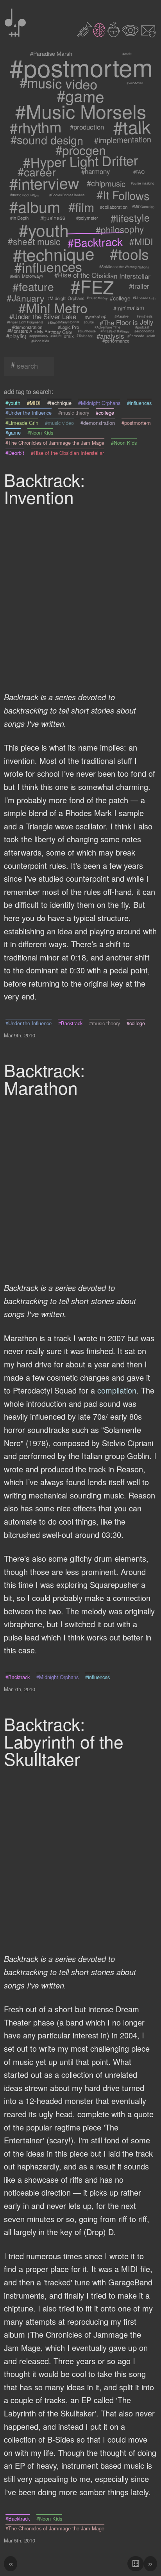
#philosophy (120, 230)
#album (34, 207)
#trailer (140, 286)
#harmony (95, 172)
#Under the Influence (29, 413)
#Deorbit (15, 453)
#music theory (97, 298)
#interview (44, 183)
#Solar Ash (85, 336)
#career (37, 172)
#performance (116, 341)
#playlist (16, 336)
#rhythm (36, 127)
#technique (54, 254)
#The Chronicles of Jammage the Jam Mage (55, 443)
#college (120, 298)
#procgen (80, 150)
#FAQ (139, 172)
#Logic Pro (68, 327)
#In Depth (19, 218)
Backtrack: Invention (44, 488)
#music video (59, 83)
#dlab (151, 336)
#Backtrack (95, 241)
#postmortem (81, 67)
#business (53, 218)
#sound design (47, 140)
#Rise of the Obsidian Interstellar (102, 276)
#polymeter (87, 218)
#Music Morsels (80, 111)
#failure (56, 336)
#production (87, 127)
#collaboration (114, 206)
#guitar (89, 322)
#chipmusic (106, 183)
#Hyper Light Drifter (81, 161)
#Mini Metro (53, 308)
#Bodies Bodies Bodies (67, 195)
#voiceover (135, 83)
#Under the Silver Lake (43, 316)
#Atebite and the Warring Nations (124, 267)
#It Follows (123, 195)
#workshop (96, 316)
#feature (33, 286)
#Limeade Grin (144, 298)
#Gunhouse (86, 331)
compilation (117, 1390)
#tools (129, 254)
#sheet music (34, 242)
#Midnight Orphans (66, 298)
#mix (69, 336)
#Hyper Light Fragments (25, 322)
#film (81, 207)
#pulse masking (142, 183)
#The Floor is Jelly (126, 322)
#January (26, 298)
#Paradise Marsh (51, 54)
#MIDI (141, 242)
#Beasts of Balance (115, 331)
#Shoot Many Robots (63, 322)
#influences (48, 267)
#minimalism (129, 308)
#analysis (110, 336)
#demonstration (28, 327)
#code (127, 53)
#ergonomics (144, 331)
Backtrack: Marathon (44, 1078)
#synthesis (145, 317)
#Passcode (136, 336)
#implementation (123, 139)
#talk (132, 127)
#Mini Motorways (27, 276)
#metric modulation (24, 195)
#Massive (122, 316)
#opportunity (38, 336)
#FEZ (92, 287)
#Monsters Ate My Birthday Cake (40, 331)
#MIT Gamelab (143, 207)
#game (81, 96)
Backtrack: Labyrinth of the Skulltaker (64, 1741)
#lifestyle (130, 218)
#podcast (142, 327)
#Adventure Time (107, 327)
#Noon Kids (40, 341)
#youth (44, 229)
